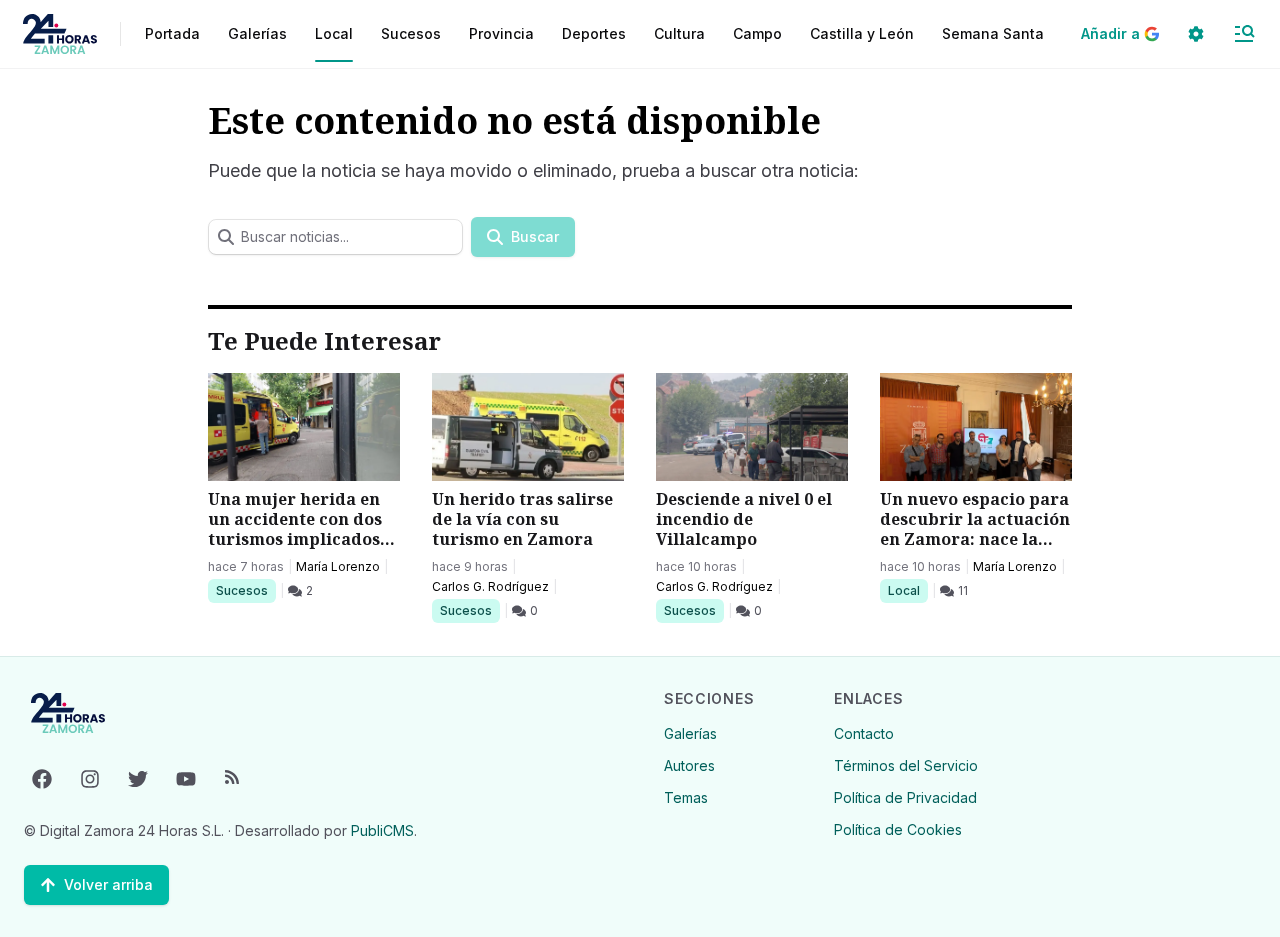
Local (907, 590)
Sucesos (245, 590)
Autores (689, 765)
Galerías (257, 33)
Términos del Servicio (906, 765)
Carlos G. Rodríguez (490, 586)
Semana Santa (993, 33)
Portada (172, 33)
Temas (686, 797)
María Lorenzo (338, 566)
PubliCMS (382, 830)
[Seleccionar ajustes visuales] (1196, 34)
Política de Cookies (898, 829)
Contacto (864, 733)
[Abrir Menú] (1244, 34)
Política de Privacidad (905, 797)
